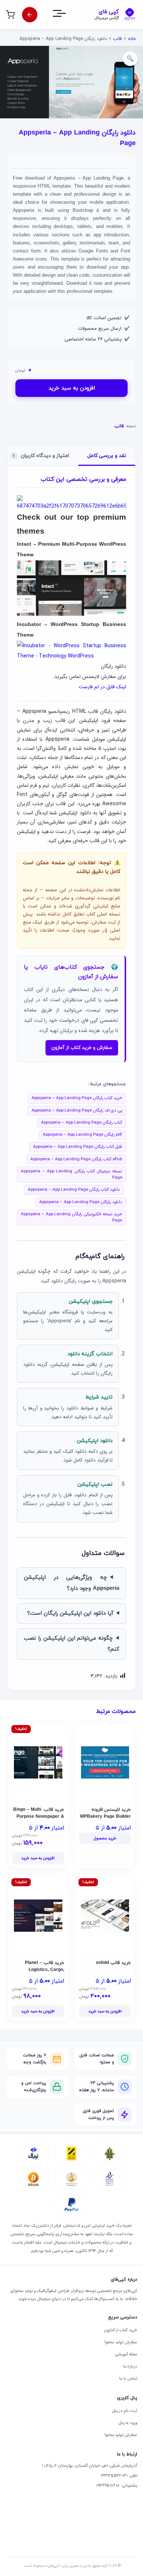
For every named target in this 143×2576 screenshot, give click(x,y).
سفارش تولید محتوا (121, 2342)
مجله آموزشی (126, 2354)
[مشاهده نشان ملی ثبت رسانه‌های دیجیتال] (71, 2179)
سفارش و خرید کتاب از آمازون (82, 1048)
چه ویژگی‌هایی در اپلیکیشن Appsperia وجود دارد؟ (71, 1583)
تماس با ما (128, 2378)
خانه (132, 39)
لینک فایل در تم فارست (102, 687)
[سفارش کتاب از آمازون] (30, 15)
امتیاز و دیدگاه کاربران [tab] (41, 456)
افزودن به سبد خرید (72, 388)
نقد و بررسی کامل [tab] (107, 456)
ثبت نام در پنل (125, 2411)
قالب (117, 39)
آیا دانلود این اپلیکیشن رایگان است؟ (70, 1613)
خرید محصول (105, 1838)
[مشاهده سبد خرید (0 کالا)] (10, 15)
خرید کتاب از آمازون (120, 2330)
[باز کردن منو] (66, 15)
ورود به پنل (128, 2423)
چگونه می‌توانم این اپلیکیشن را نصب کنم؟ (71, 1644)
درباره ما (130, 2366)
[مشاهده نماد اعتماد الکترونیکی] (110, 2179)
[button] (130, 59)
